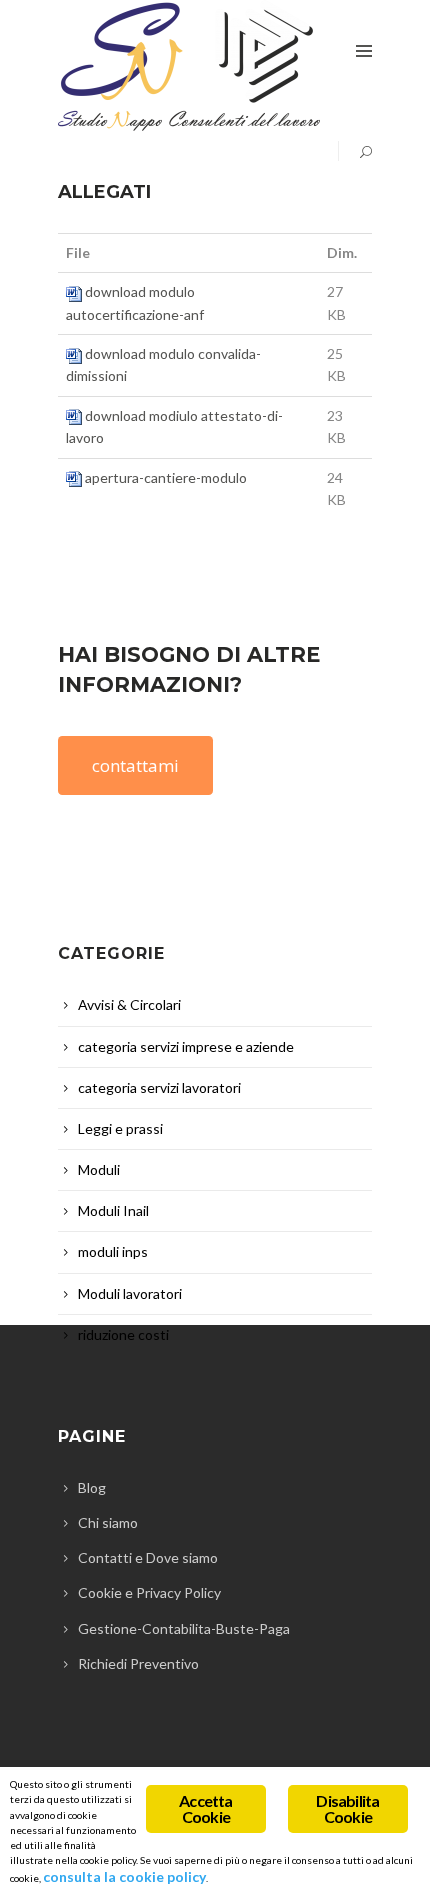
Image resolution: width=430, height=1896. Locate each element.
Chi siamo (108, 1522)
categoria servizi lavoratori (159, 1087)
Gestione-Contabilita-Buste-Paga (184, 1628)
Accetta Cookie (205, 1808)
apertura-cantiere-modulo (166, 477)
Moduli (99, 1169)
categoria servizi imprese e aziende (186, 1046)
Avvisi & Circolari (129, 1004)
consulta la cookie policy (124, 1876)
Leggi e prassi (120, 1128)
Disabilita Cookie (347, 1808)
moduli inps (113, 1251)
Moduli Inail (113, 1210)
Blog (92, 1487)
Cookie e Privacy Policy (149, 1592)
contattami (135, 765)
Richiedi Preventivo (138, 1663)
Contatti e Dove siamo (148, 1557)
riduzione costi (123, 1334)
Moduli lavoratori (130, 1293)
